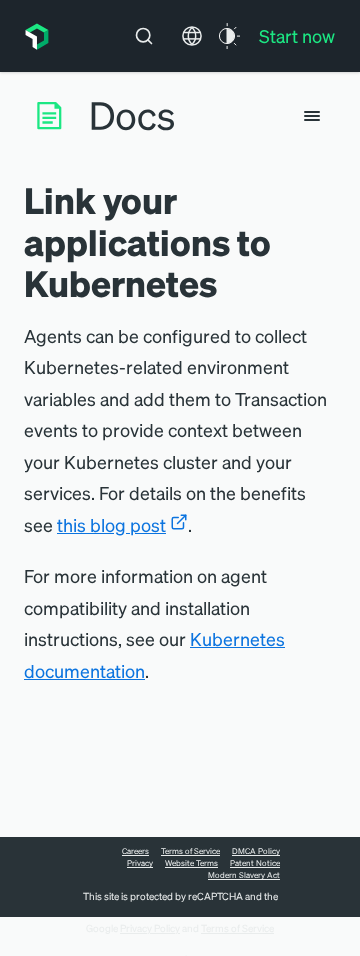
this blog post (111, 524)
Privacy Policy (150, 928)
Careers (135, 851)
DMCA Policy (256, 851)
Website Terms (191, 863)
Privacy (140, 863)
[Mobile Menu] (312, 116)
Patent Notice (255, 863)
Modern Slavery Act (244, 875)
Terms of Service (190, 851)
